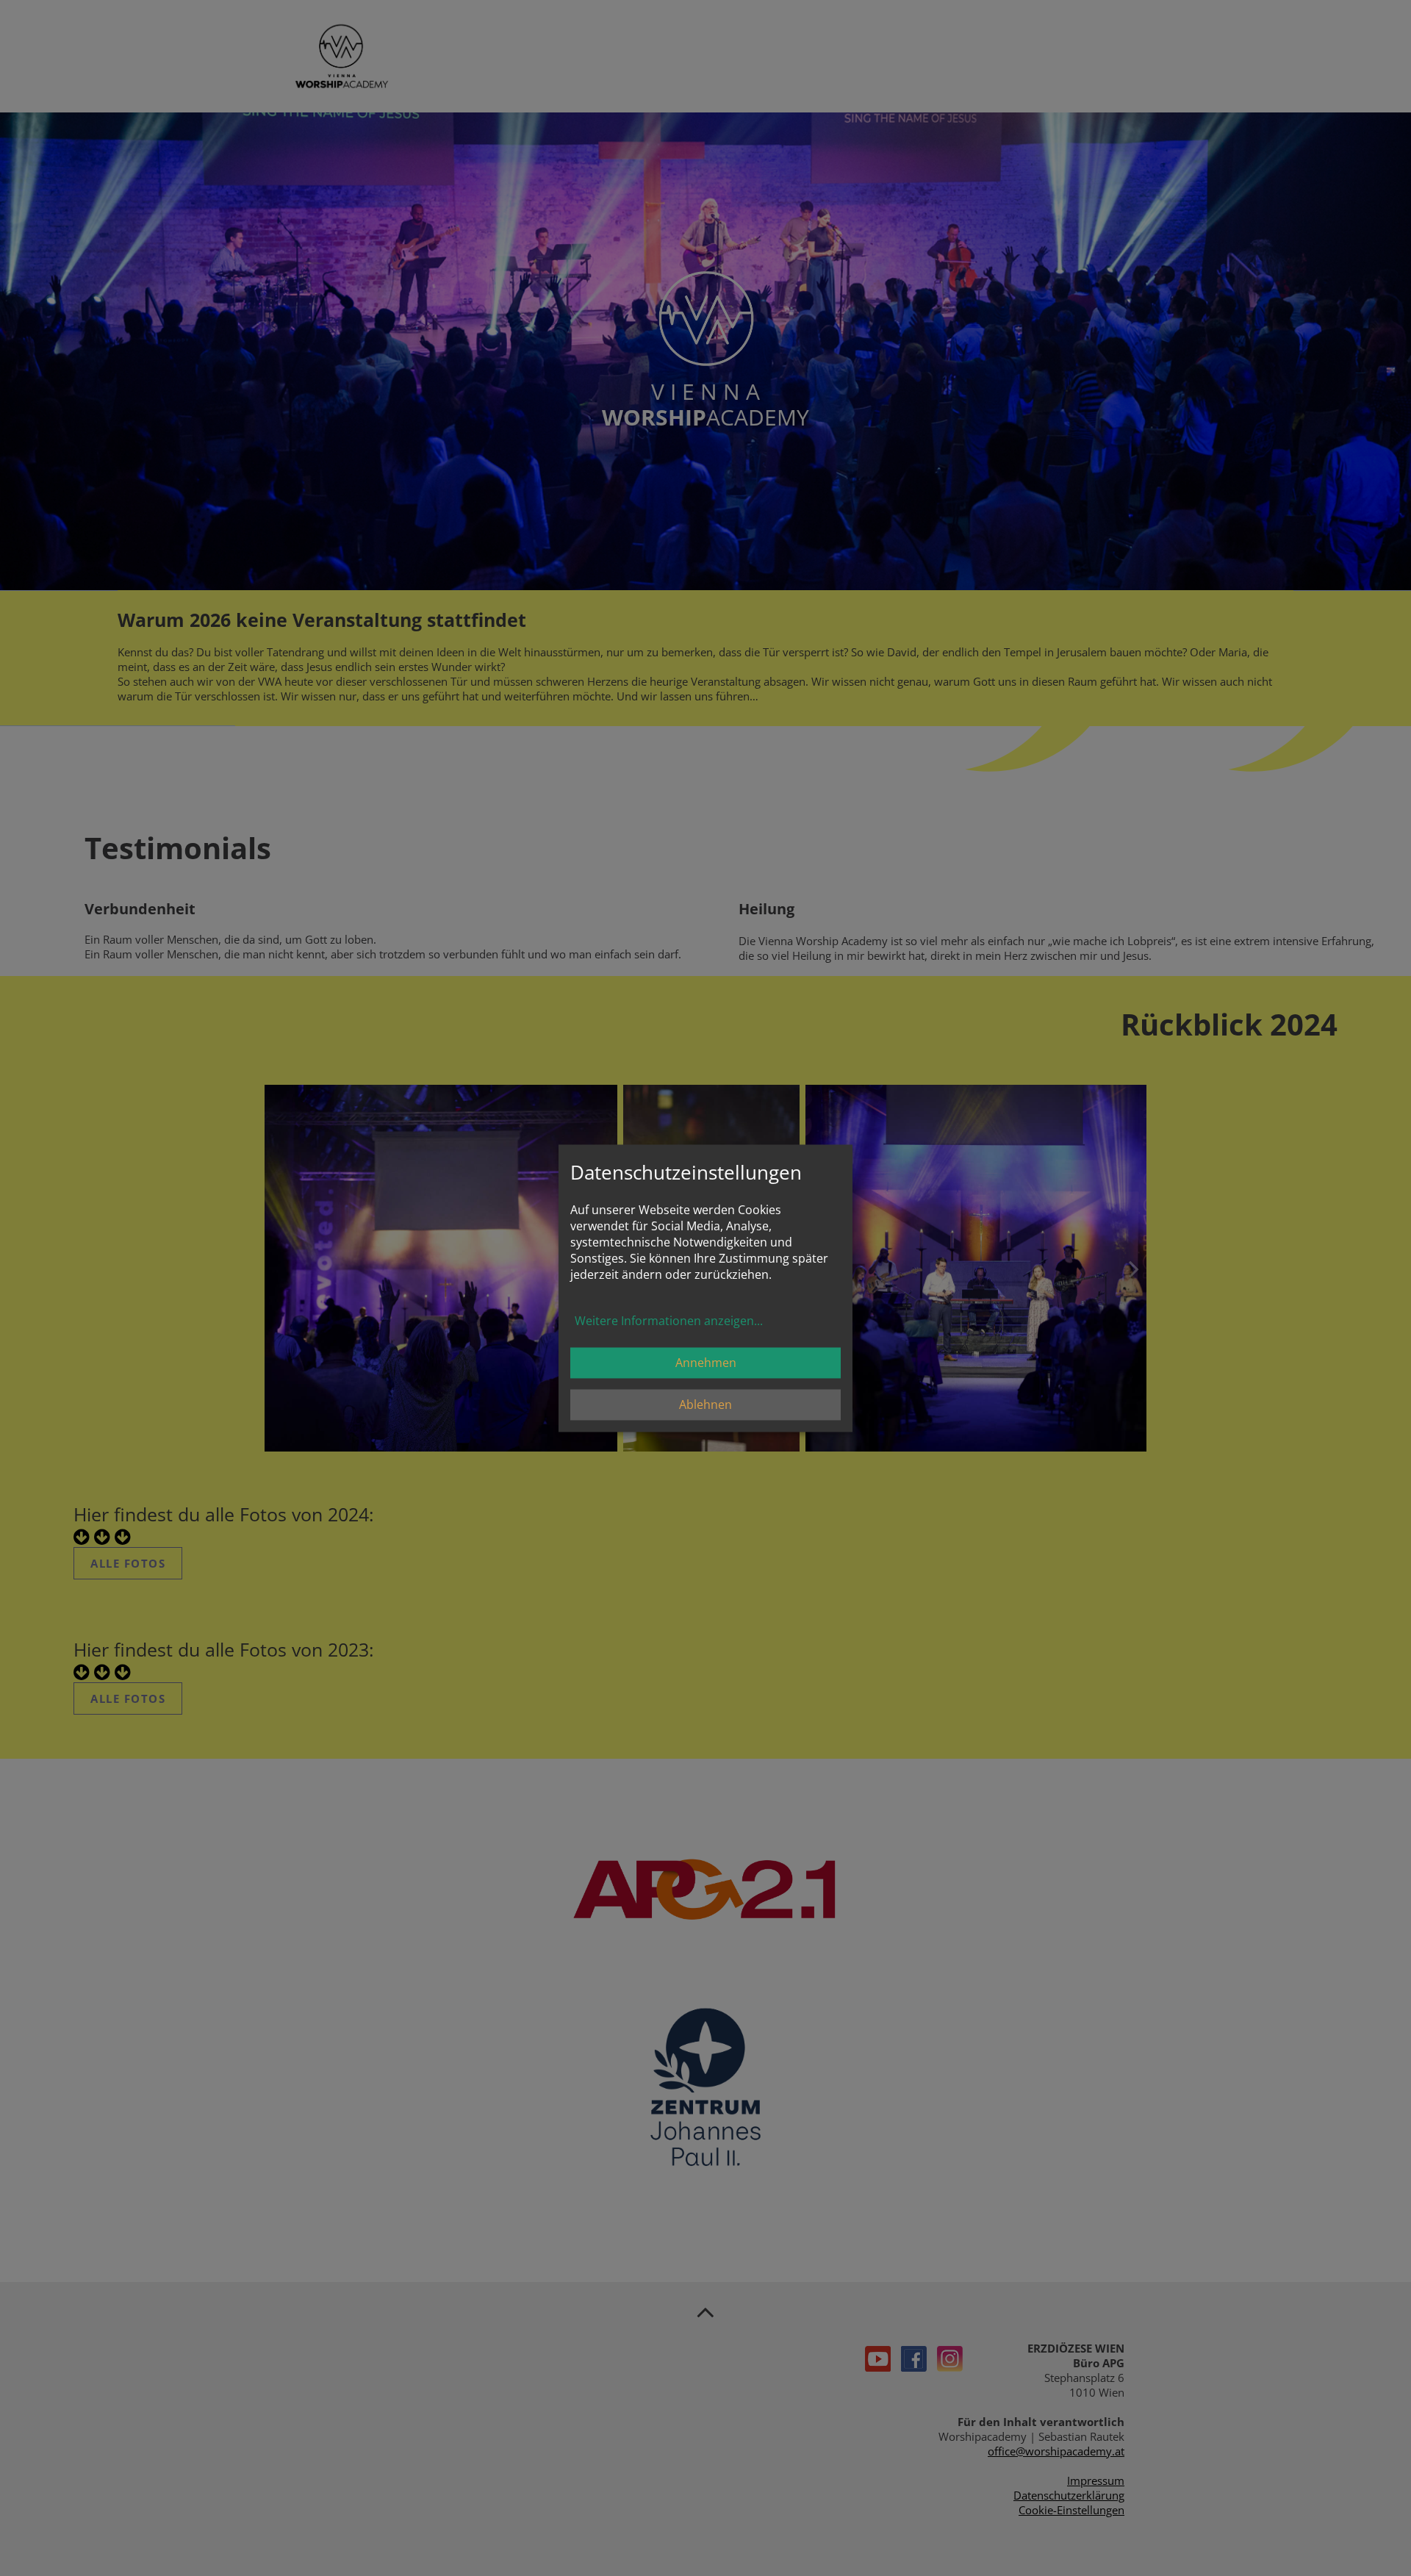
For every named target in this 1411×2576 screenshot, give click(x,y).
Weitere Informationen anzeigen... (669, 1321)
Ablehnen (705, 1404)
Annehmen (706, 1363)
